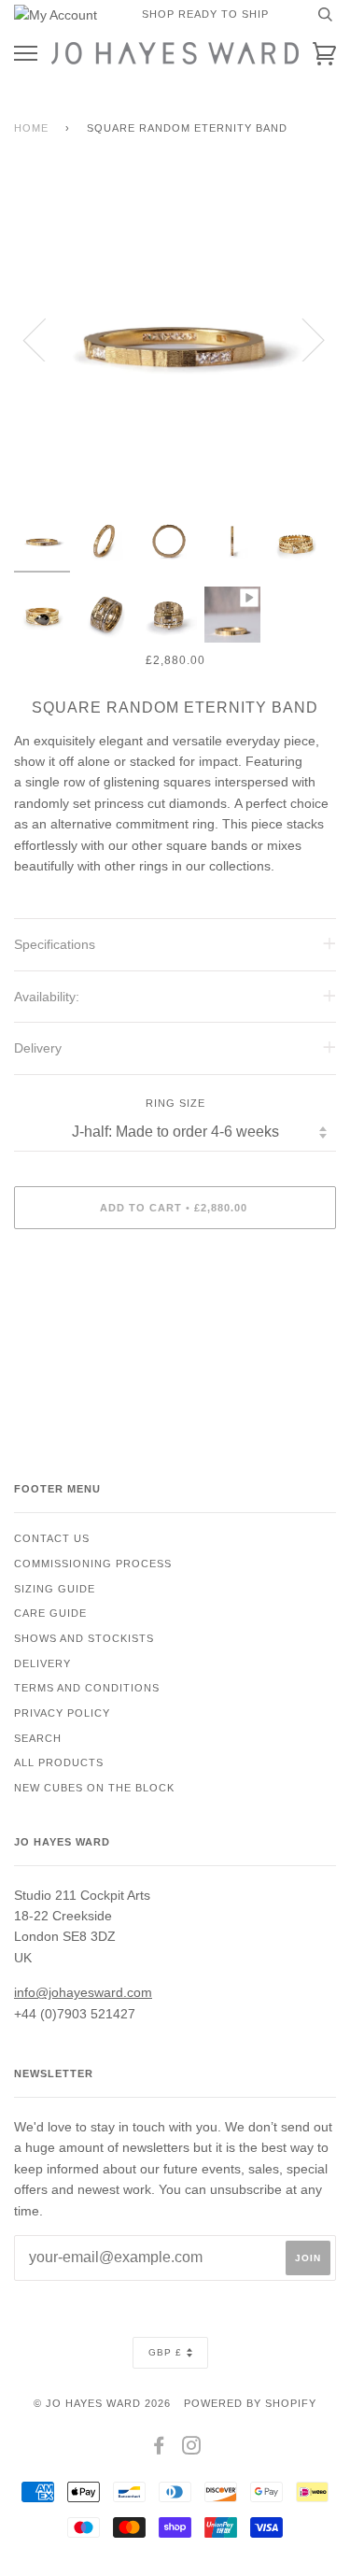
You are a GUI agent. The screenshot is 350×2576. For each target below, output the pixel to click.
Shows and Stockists (84, 1638)
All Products (59, 1762)
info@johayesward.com (83, 1992)
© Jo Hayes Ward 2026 (102, 2403)
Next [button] (302, 339)
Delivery (42, 1663)
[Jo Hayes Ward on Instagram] (192, 2449)
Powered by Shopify (250, 2403)
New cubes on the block (94, 1788)
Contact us (52, 1538)
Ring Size (175, 1103)
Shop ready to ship (205, 14)
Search (38, 1738)
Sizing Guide (55, 1589)
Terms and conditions (87, 1688)
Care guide (50, 1613)
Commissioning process (93, 1564)
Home (31, 128)
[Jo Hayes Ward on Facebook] (159, 2449)
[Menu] (26, 54)
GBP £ (165, 2352)
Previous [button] (46, 339)
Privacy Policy (62, 1713)
